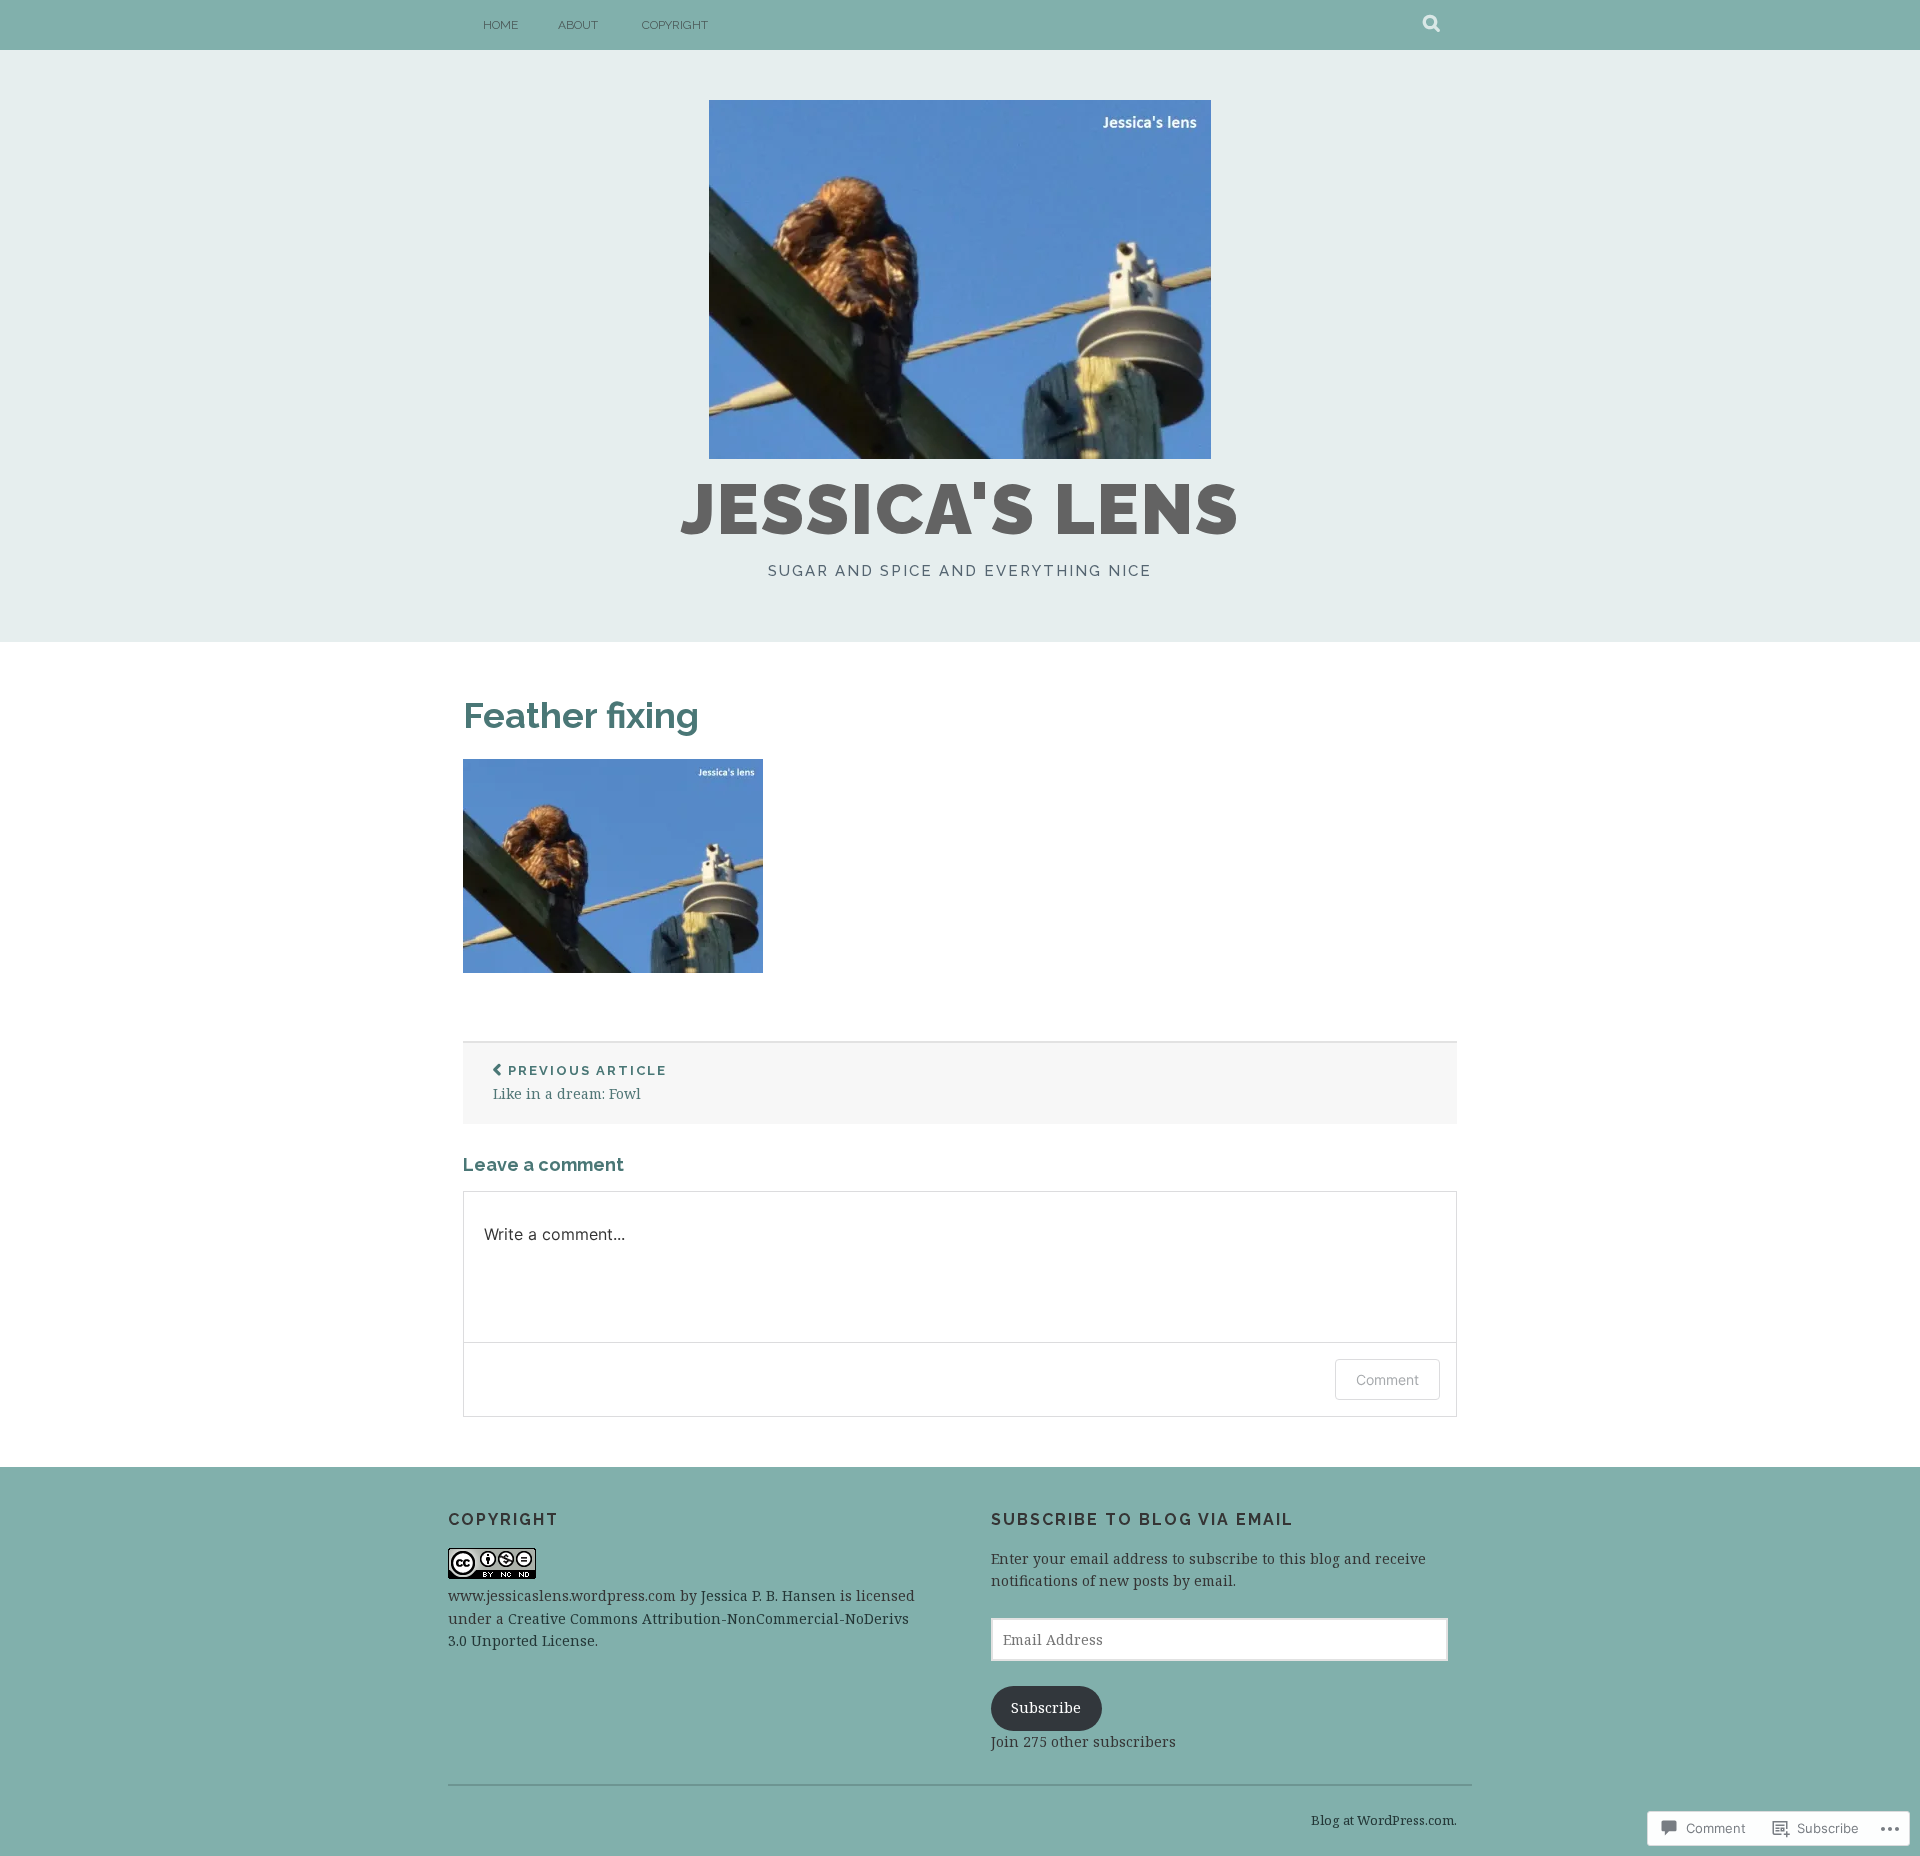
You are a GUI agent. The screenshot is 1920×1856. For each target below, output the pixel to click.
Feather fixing (581, 715)
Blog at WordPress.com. (1384, 1820)
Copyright (675, 25)
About (578, 25)
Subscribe (1046, 1707)
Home (500, 25)
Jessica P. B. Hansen (768, 1595)
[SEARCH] (1432, 25)
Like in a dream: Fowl (580, 1083)
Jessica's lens (960, 509)
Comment (1387, 1379)
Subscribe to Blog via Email (1142, 1519)
